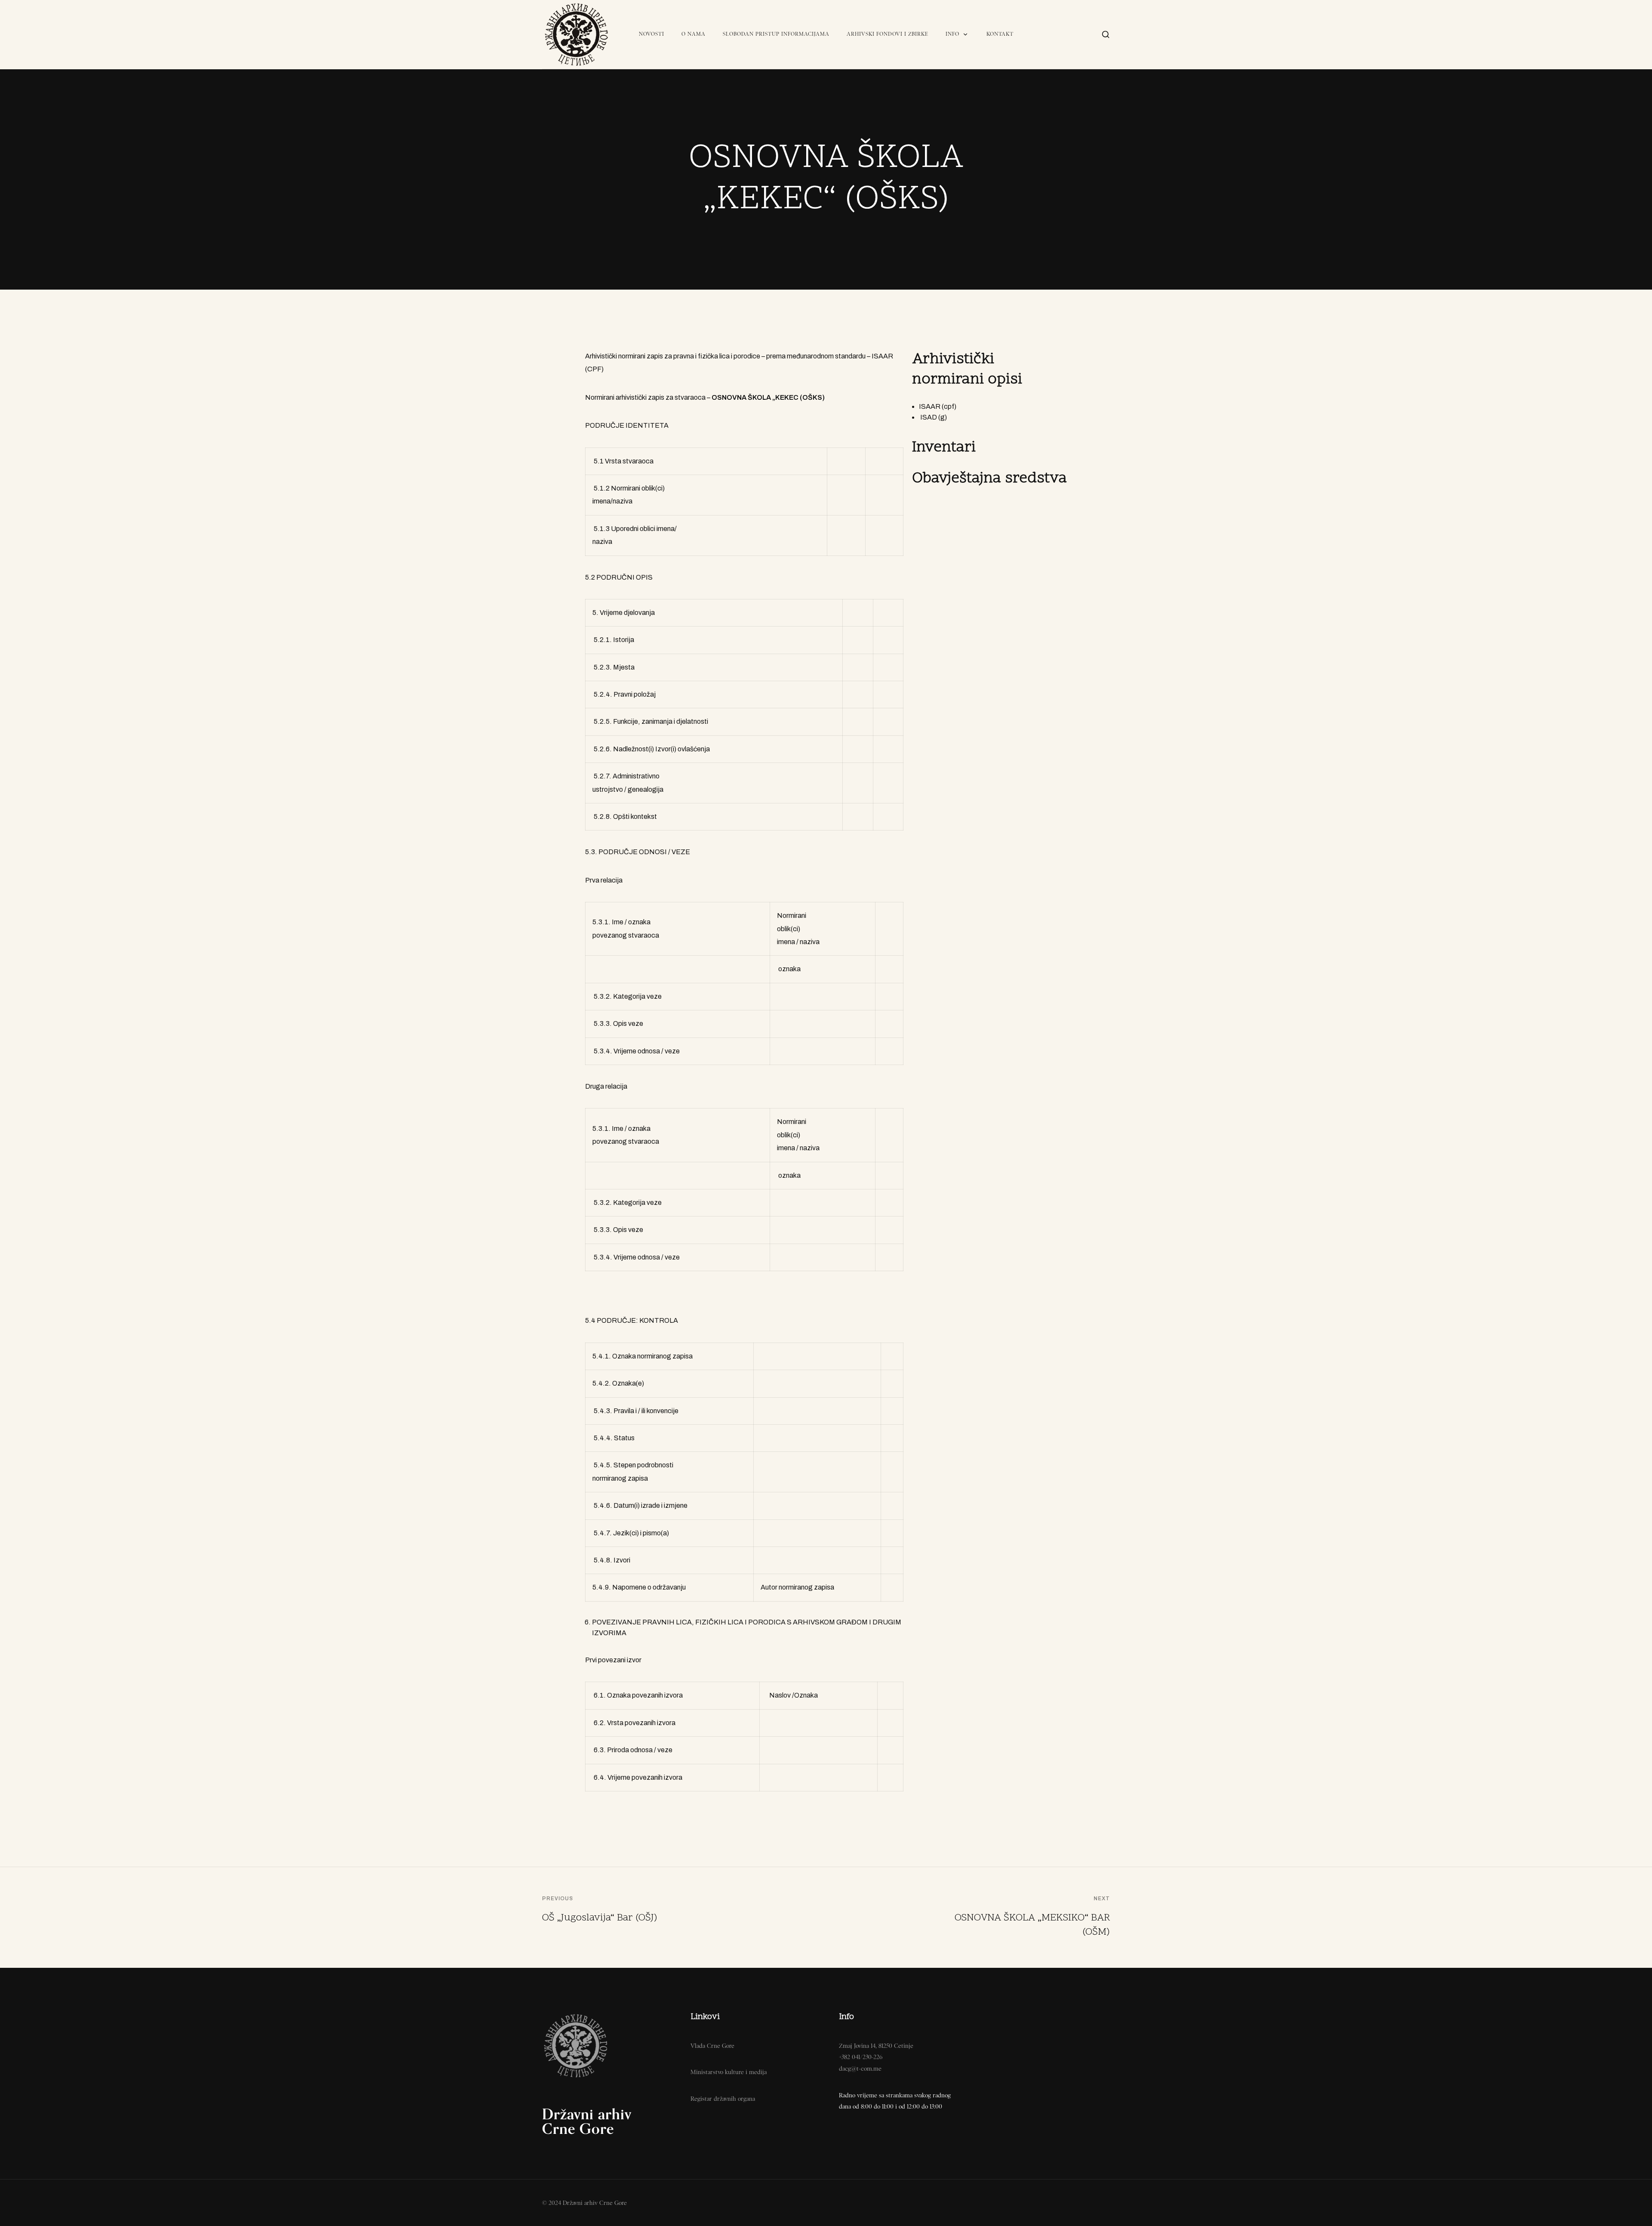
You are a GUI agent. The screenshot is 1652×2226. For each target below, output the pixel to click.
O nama (693, 34)
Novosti (652, 34)
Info (952, 34)
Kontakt (1000, 34)
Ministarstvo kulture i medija (729, 2072)
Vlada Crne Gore (712, 2046)
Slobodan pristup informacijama (776, 34)
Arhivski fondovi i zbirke (888, 34)
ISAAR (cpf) (938, 406)
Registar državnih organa (723, 2099)
